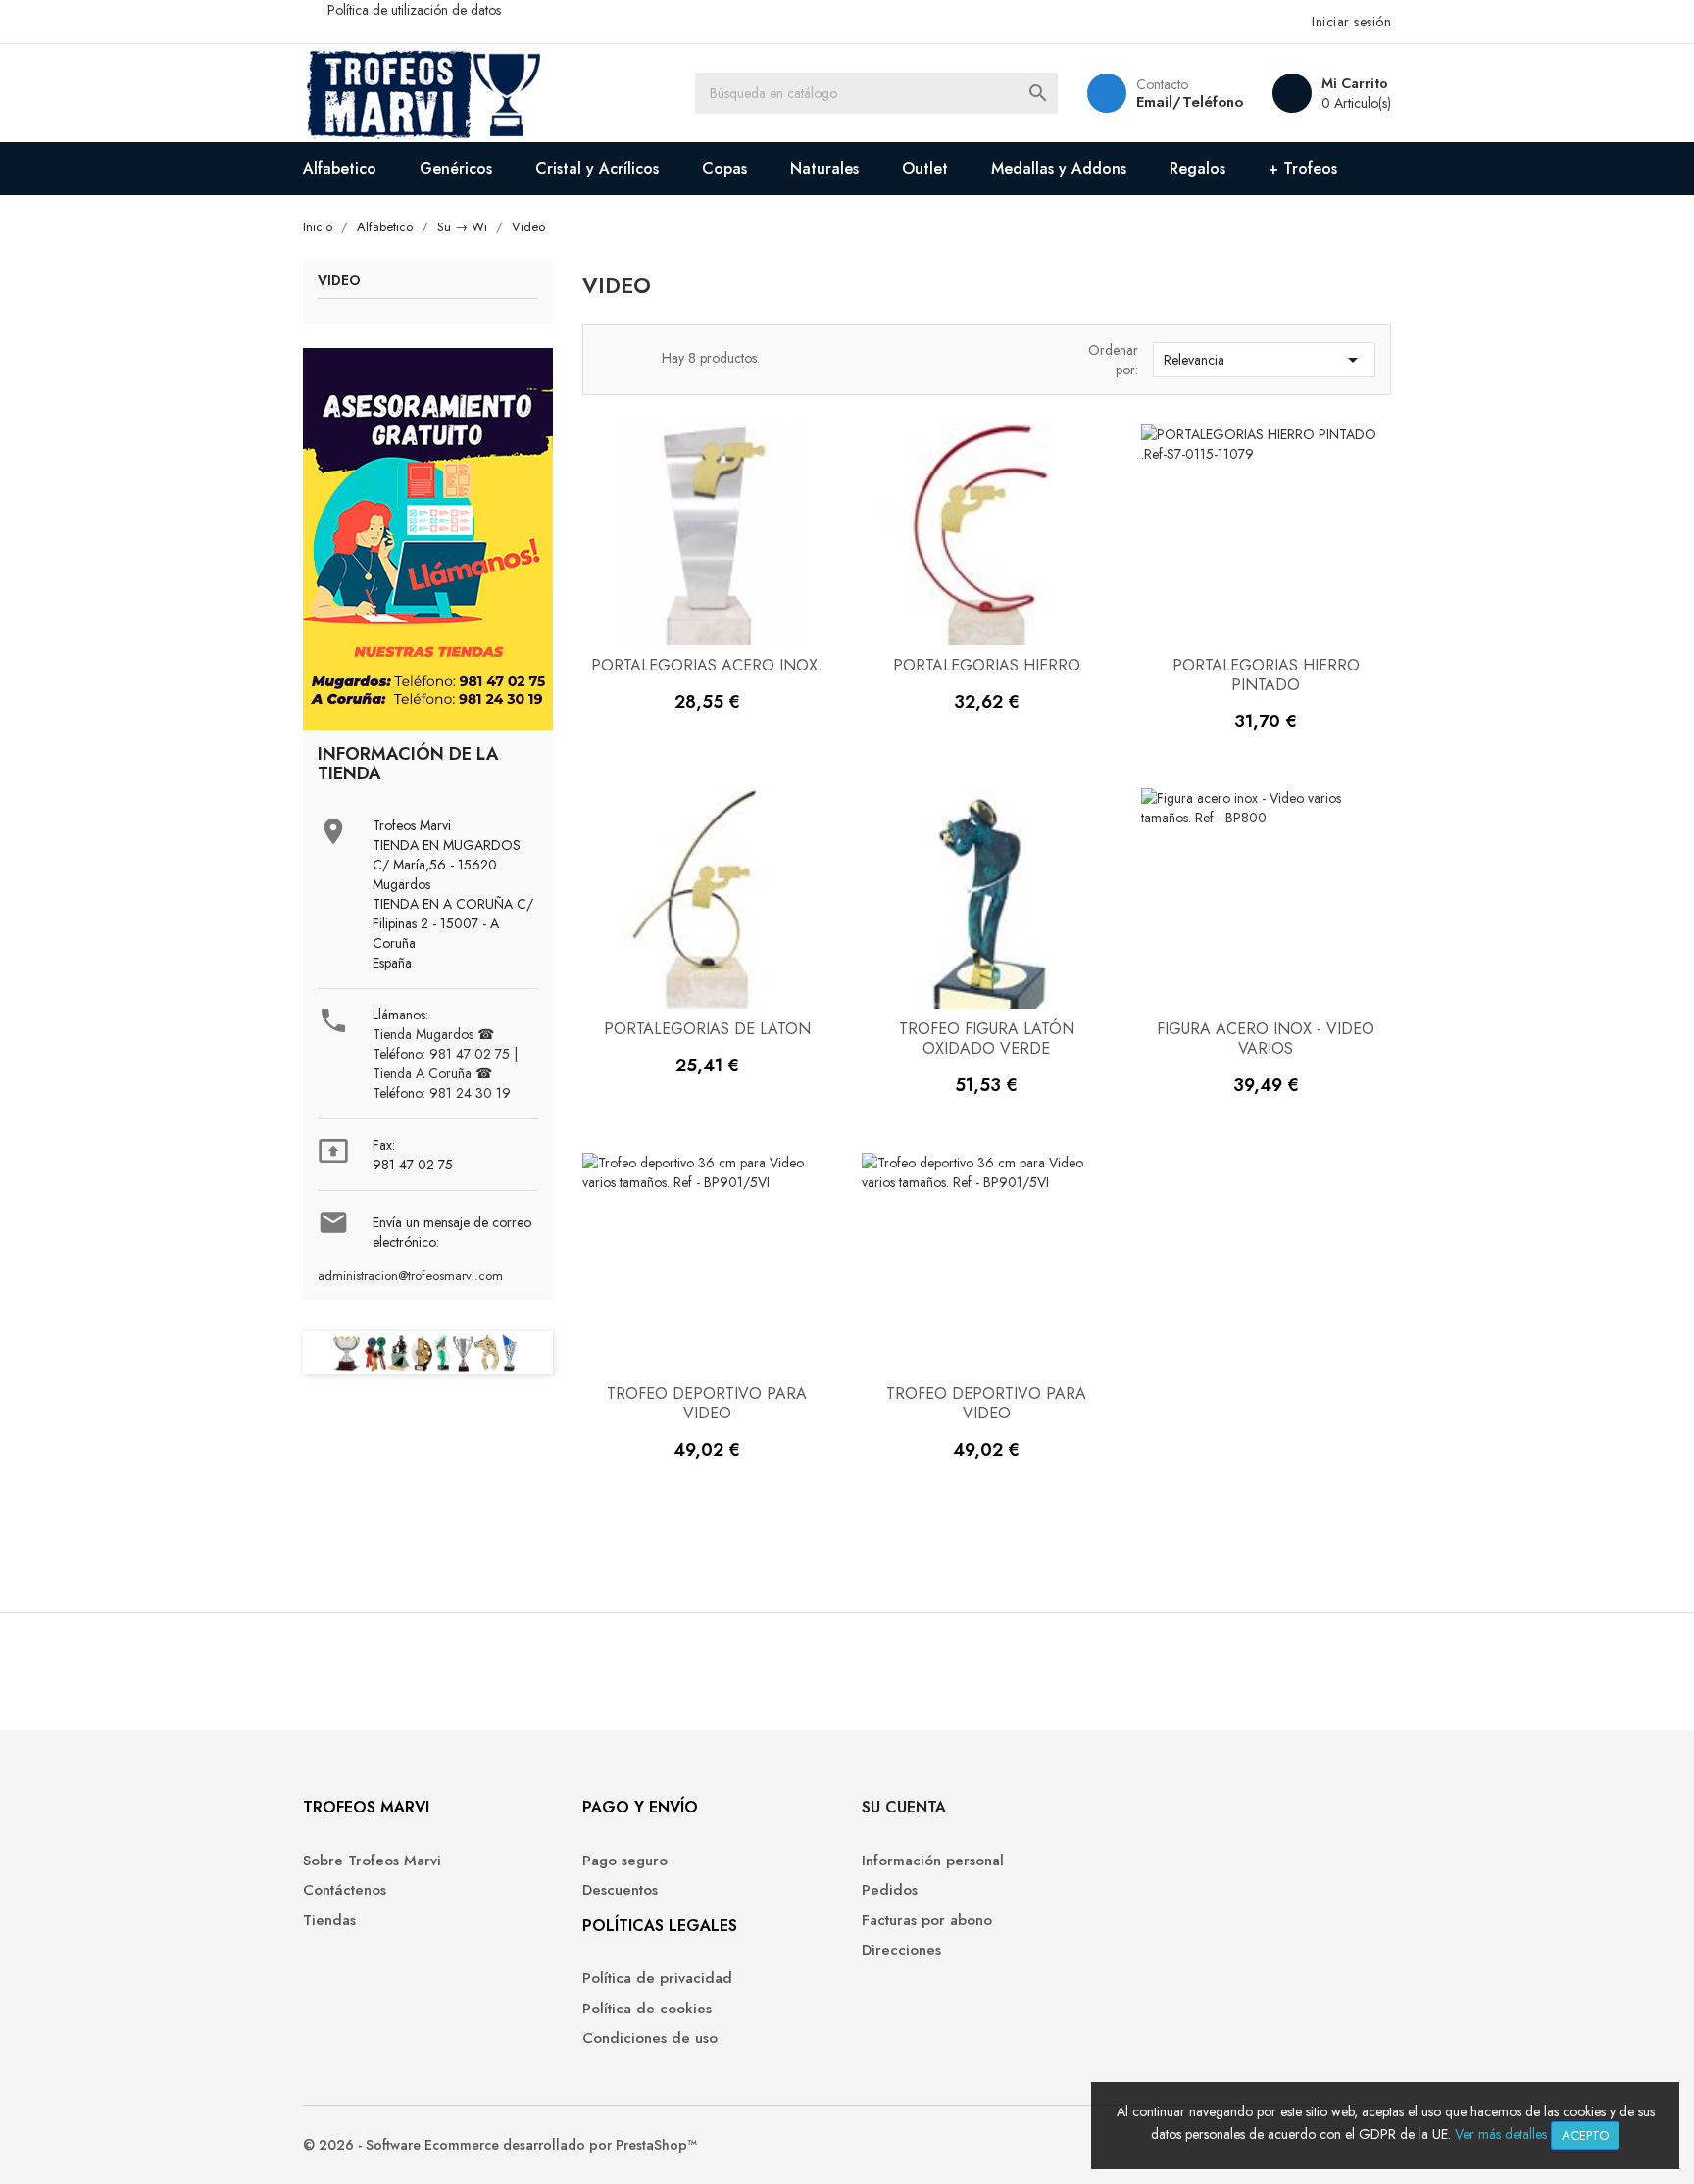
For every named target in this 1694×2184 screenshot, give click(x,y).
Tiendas (329, 1921)
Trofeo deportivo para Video (707, 1403)
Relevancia (1264, 360)
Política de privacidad (657, 1979)
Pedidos (890, 1890)
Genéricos (456, 168)
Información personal (933, 1861)
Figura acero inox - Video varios (1266, 1039)
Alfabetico (340, 168)
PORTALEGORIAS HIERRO (987, 665)
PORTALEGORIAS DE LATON (707, 1029)
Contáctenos (345, 1890)
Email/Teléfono (1190, 102)
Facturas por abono (927, 1921)
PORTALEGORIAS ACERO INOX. (707, 665)
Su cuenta (904, 1807)
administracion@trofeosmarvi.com (410, 1276)
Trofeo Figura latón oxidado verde (987, 1039)
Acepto (1585, 2135)
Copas (724, 168)
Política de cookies (647, 2009)
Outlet (925, 168)
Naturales (824, 168)
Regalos (1197, 168)
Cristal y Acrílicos (597, 168)
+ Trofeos (1303, 168)
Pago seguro (625, 1861)
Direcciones (901, 1950)
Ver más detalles (1501, 2134)
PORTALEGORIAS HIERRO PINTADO (1266, 675)
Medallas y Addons (1059, 168)
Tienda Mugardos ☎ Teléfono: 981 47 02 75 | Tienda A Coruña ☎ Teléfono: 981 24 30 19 (445, 1064)
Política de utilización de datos (414, 10)
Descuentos (620, 1890)
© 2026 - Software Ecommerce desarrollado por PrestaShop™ (500, 2145)
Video (339, 282)
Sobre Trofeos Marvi (372, 1861)
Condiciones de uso (650, 2038)
